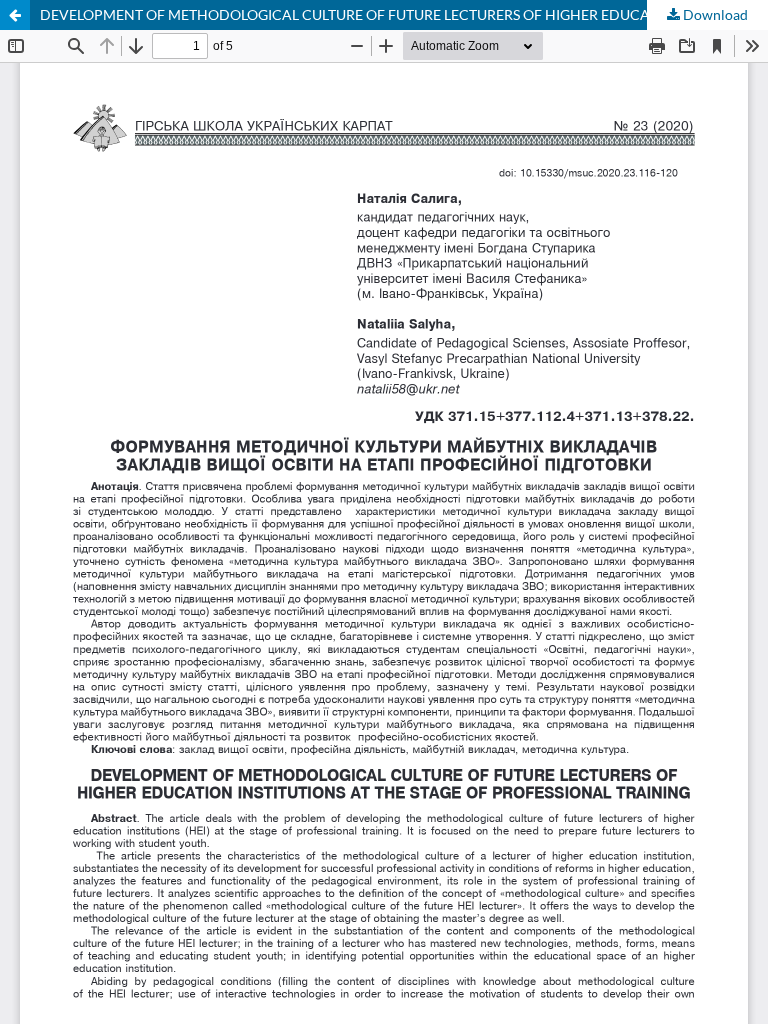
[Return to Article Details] (15, 15)
